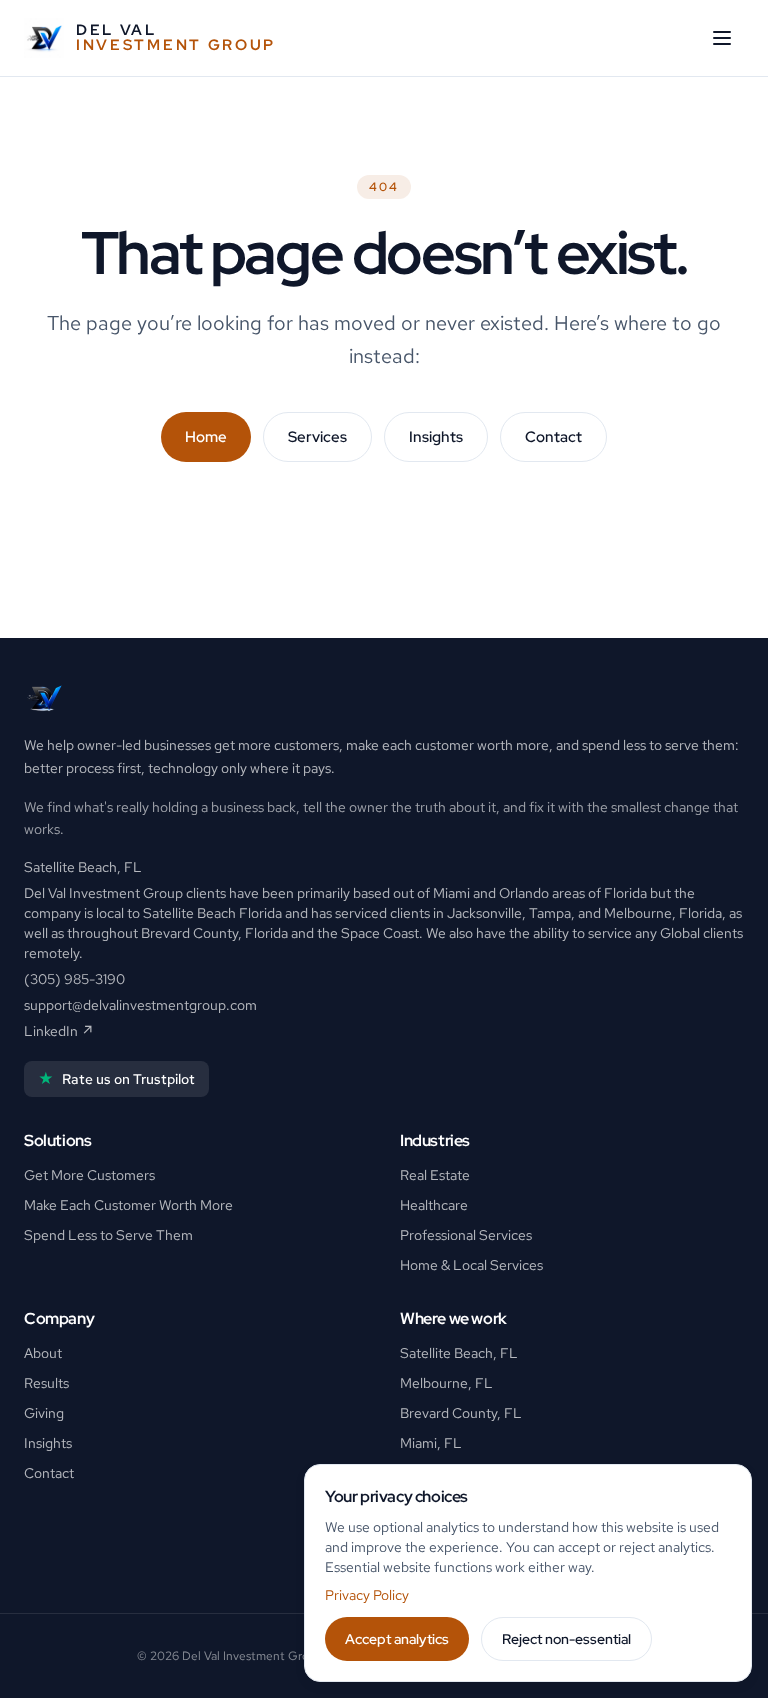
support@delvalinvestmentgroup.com (140, 1005)
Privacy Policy (367, 1595)
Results (46, 1383)
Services (317, 437)
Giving (44, 1413)
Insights (436, 437)
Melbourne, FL (446, 1383)
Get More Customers (89, 1175)
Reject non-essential (566, 1639)
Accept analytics (397, 1639)
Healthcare (434, 1205)
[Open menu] (722, 38)
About (43, 1353)
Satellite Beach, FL (459, 1353)
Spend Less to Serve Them (108, 1235)
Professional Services (466, 1235)
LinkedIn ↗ (59, 1031)
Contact (553, 437)
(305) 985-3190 (74, 979)
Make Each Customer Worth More (128, 1205)
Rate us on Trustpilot (116, 1079)
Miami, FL (431, 1443)
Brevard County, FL (461, 1413)
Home (206, 437)
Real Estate (435, 1175)
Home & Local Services (471, 1265)
